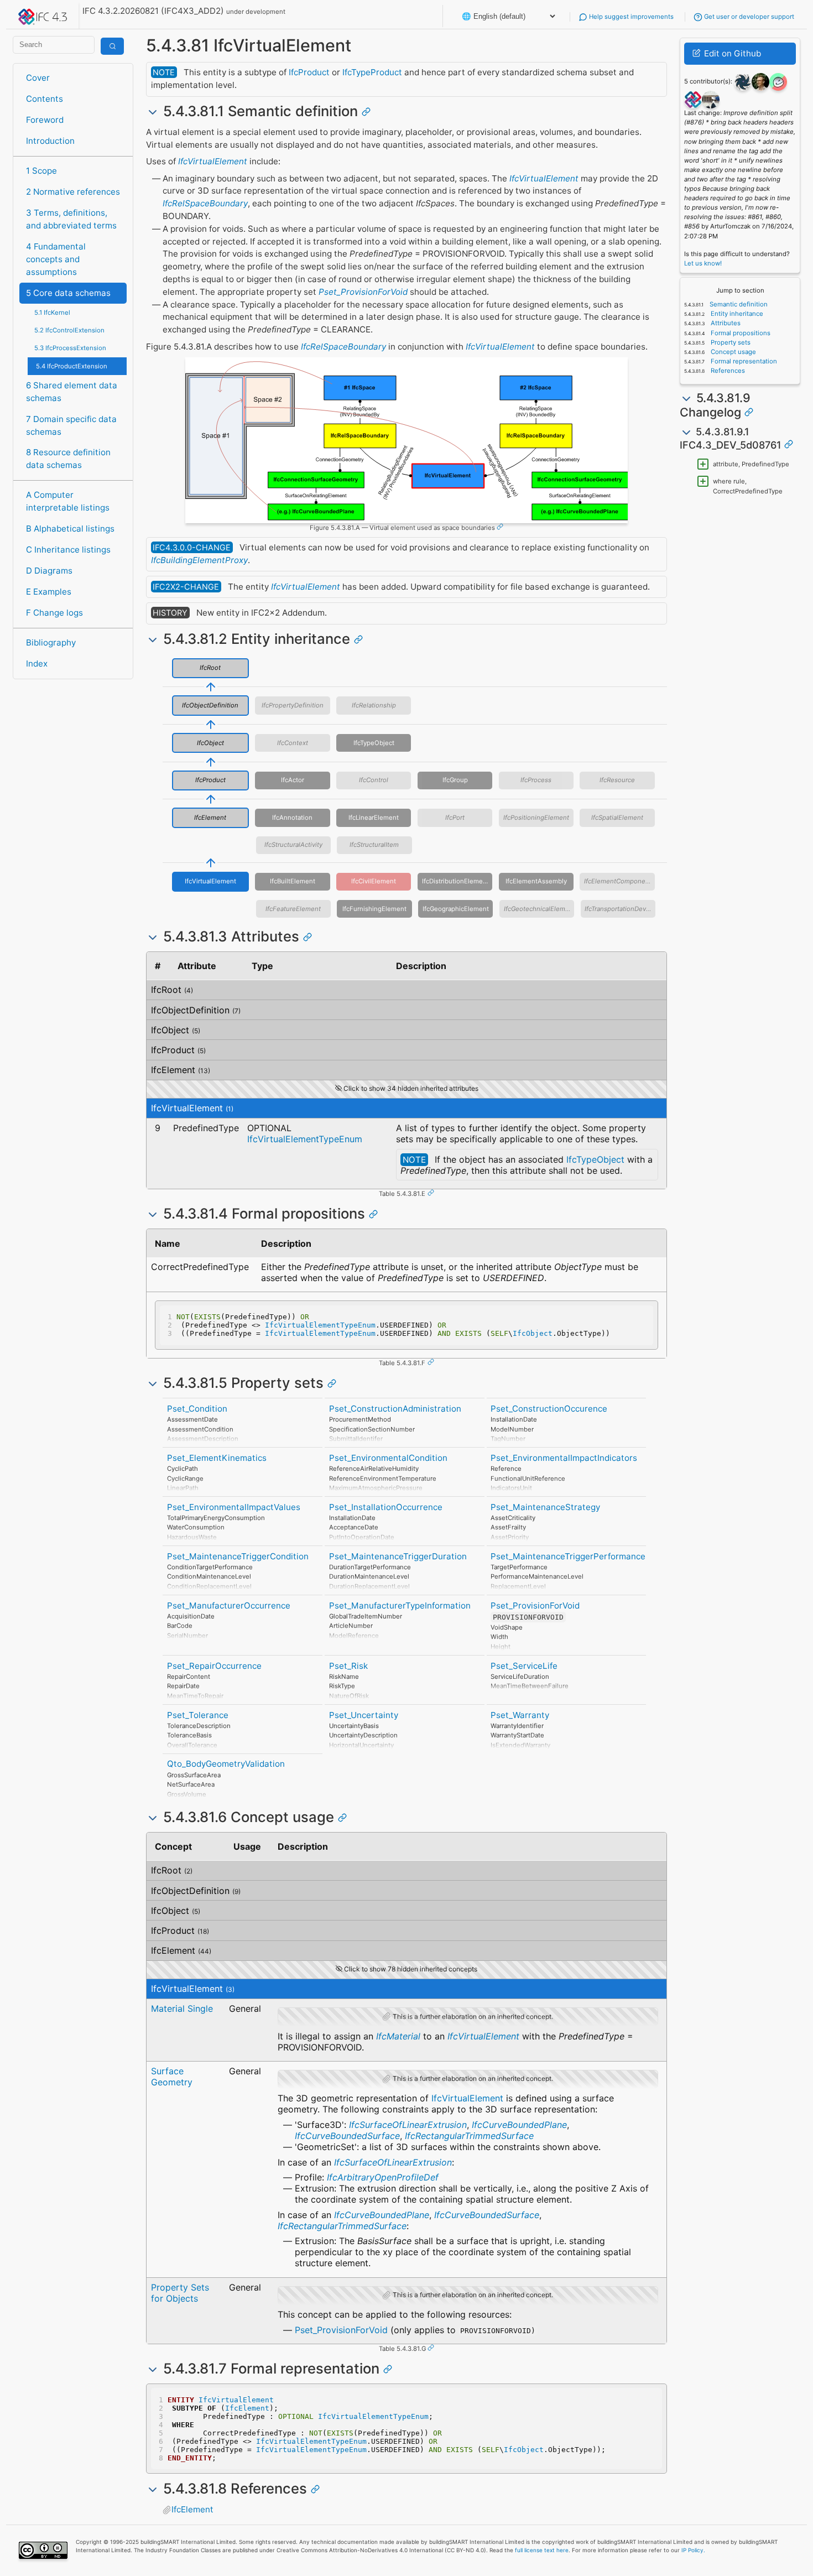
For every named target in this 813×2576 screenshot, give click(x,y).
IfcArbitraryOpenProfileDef (383, 2177)
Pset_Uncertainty (364, 1715)
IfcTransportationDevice (620, 909)
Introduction (50, 141)
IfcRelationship (374, 705)
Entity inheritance (736, 314)
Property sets (730, 342)
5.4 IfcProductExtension (72, 366)
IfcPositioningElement (536, 818)
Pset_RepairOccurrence (214, 1666)
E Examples (49, 592)
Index (37, 663)
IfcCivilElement (374, 881)
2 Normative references (73, 192)
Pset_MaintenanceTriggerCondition (238, 1556)
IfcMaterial (398, 2036)
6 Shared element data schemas (72, 392)
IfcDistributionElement (455, 881)
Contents (45, 99)
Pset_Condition (197, 1409)
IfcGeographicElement (456, 909)
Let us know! (703, 263)
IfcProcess (536, 780)
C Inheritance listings (68, 550)
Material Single (182, 2008)
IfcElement (210, 818)
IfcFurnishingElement (374, 909)
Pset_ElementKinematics (217, 1458)
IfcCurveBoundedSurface (347, 2136)
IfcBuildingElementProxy (199, 560)
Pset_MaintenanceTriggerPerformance (568, 1556)
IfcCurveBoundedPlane (519, 2125)
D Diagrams (49, 571)
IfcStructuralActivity (293, 845)
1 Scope (41, 171)
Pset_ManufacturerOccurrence (229, 1606)
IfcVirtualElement (213, 161)
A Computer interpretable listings (68, 501)
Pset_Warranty (520, 1715)
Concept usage (733, 352)
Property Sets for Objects (180, 2293)
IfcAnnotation (292, 818)
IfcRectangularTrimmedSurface (469, 2136)
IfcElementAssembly (536, 881)
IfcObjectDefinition (210, 705)
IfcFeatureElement (293, 909)
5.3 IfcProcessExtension (70, 348)
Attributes (725, 323)
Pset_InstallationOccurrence (386, 1507)
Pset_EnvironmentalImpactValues (234, 1507)
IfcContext (293, 743)
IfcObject (210, 743)
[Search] (112, 46)
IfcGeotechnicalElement (539, 909)
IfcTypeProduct (372, 72)
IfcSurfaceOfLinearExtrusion (408, 2125)
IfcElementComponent (618, 881)
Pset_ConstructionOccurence (549, 1409)
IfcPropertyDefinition (293, 705)
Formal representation (743, 361)
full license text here (542, 2550)
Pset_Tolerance (198, 1715)
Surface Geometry (172, 2077)
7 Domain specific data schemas (71, 425)
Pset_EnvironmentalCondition (388, 1458)
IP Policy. (693, 2550)
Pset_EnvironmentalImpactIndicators (564, 1458)
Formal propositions (740, 333)
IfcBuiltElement (293, 881)
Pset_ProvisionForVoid (363, 292)
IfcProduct (309, 72)
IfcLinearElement (374, 818)
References (727, 371)
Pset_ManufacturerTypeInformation (400, 1606)
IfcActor (293, 780)
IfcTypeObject (374, 743)
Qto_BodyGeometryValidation (226, 1764)
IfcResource (617, 780)
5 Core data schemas (68, 293)
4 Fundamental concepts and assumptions (56, 259)
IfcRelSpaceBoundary (205, 203)
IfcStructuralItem (374, 845)
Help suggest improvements (630, 17)
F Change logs (54, 613)
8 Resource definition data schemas (68, 459)
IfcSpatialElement (617, 818)
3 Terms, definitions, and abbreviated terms (71, 219)
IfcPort (455, 818)
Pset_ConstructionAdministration (395, 1409)
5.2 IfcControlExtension (69, 330)
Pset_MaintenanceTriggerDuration (398, 1556)
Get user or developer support (748, 17)
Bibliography (51, 642)
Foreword (45, 120)
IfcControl (374, 780)
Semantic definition (738, 304)
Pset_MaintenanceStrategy (545, 1507)
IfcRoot (210, 668)
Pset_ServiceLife (524, 1666)
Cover (38, 78)
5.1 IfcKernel (52, 313)
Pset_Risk (348, 1666)
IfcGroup (455, 780)
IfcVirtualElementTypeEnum (305, 1139)
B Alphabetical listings (70, 529)
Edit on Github (731, 53)
